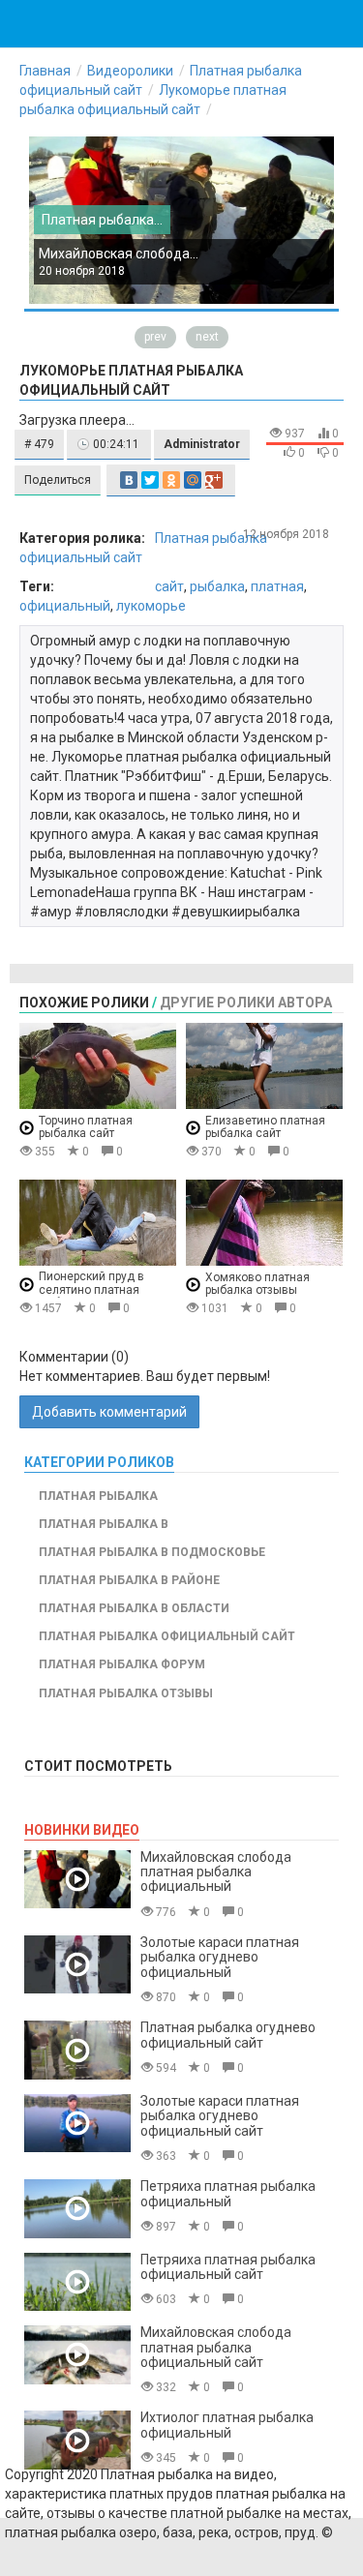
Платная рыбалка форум (122, 1664)
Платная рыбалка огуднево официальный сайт (228, 2035)
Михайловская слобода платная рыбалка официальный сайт (216, 2347)
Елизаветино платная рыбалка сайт (265, 1127)
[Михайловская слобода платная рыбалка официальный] (77, 1880)
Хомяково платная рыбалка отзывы (257, 1284)
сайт (169, 586)
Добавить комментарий (109, 1412)
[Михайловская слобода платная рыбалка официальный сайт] (77, 2355)
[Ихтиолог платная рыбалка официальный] (77, 2440)
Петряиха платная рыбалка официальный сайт (228, 2267)
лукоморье (151, 606)
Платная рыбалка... (102, 220)
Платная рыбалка (98, 1496)
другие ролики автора (246, 1003)
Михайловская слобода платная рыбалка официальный (216, 1872)
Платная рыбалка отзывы (126, 1693)
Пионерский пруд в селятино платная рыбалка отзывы (91, 1289)
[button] (39, 445)
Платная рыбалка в (104, 1524)
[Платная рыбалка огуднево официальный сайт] (77, 2050)
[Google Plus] (214, 480)
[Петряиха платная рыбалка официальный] (77, 2209)
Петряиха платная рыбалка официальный (228, 2193)
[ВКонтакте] (129, 480)
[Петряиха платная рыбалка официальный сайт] (77, 2282)
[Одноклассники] (171, 480)
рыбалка (217, 586)
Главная (45, 71)
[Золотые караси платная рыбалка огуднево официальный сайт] (77, 2124)
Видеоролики (130, 71)
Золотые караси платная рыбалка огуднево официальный (220, 1957)
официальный (65, 606)
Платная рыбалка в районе (129, 1580)
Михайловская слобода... (119, 254)
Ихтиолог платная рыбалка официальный (227, 2425)
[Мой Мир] (193, 480)
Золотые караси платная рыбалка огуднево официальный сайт (220, 2116)
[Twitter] (150, 480)
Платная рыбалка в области (134, 1608)
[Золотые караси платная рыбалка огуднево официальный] (77, 1965)
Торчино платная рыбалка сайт (86, 1127)
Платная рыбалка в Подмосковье (152, 1552)
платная (277, 586)
